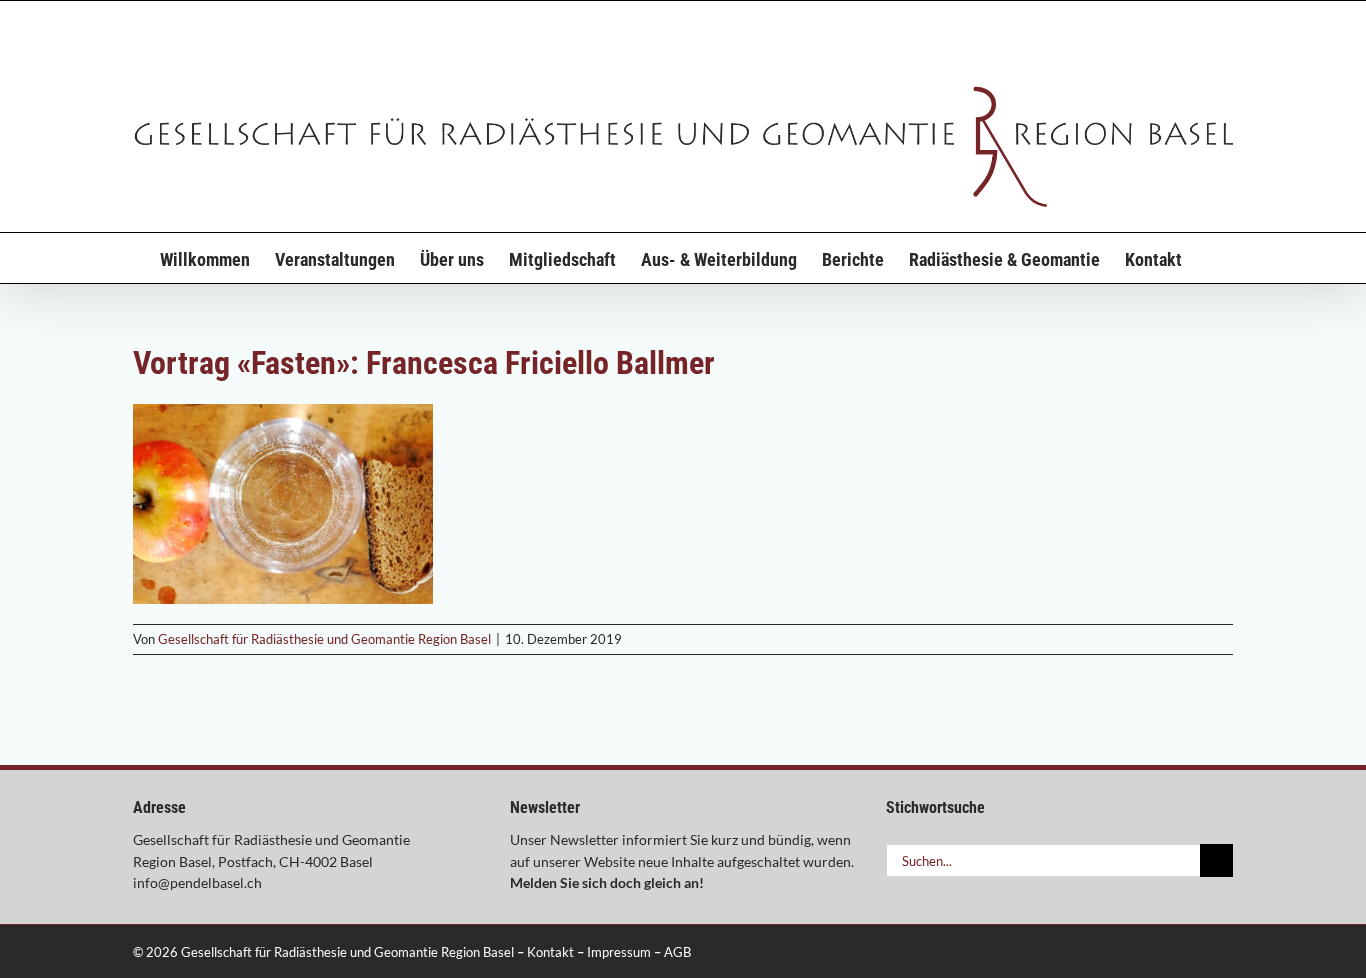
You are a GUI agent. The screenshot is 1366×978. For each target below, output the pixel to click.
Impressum (619, 952)
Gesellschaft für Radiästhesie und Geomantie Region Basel (324, 639)
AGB (677, 952)
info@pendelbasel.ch (197, 882)
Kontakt (550, 952)
